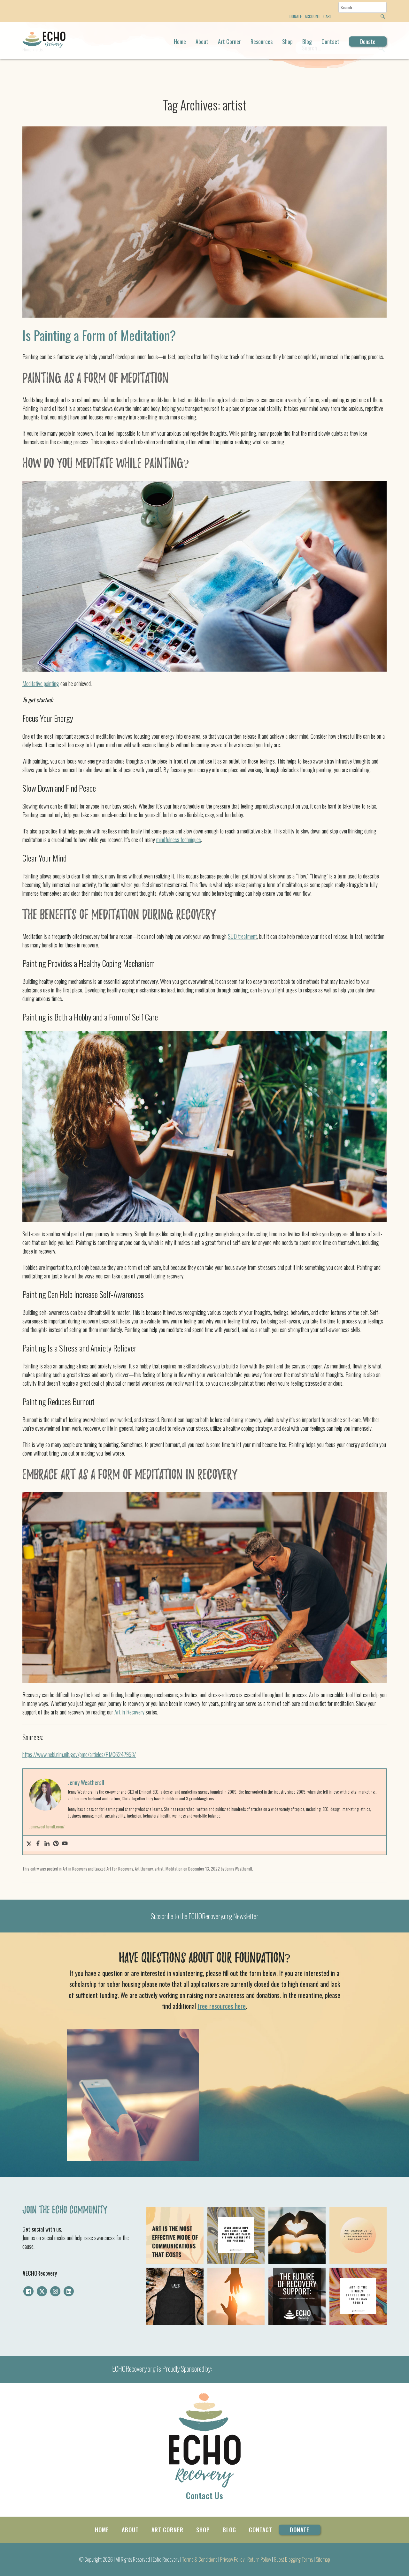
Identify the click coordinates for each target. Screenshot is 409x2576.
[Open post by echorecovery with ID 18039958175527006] (175, 2235)
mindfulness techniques (179, 840)
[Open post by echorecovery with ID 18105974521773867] (358, 2235)
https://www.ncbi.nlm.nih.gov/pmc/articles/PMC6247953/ (79, 1754)
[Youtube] (65, 1844)
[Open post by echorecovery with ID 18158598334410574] (297, 2296)
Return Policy (259, 2559)
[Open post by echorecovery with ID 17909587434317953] (236, 2296)
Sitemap (323, 2559)
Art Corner (229, 41)
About (202, 41)
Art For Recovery (120, 1869)
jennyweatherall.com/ (47, 1826)
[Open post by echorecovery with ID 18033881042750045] (175, 2296)
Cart (328, 16)
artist (159, 1869)
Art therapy (144, 1869)
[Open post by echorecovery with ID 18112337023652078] (297, 2235)
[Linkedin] (47, 1844)
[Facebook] (38, 1844)
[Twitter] (29, 1844)
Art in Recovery (129, 1712)
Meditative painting (41, 683)
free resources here (222, 2006)
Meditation (174, 1869)
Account (313, 16)
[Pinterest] (56, 1844)
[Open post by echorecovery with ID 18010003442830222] (236, 2235)
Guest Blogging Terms (293, 2559)
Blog (307, 41)
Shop (287, 41)
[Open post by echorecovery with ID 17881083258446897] (358, 2296)
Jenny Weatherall (239, 1869)
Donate (368, 41)
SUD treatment (242, 936)
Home (180, 41)
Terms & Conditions (200, 2559)
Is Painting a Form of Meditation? (99, 335)
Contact (330, 41)
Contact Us (204, 2495)
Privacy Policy (232, 2559)
